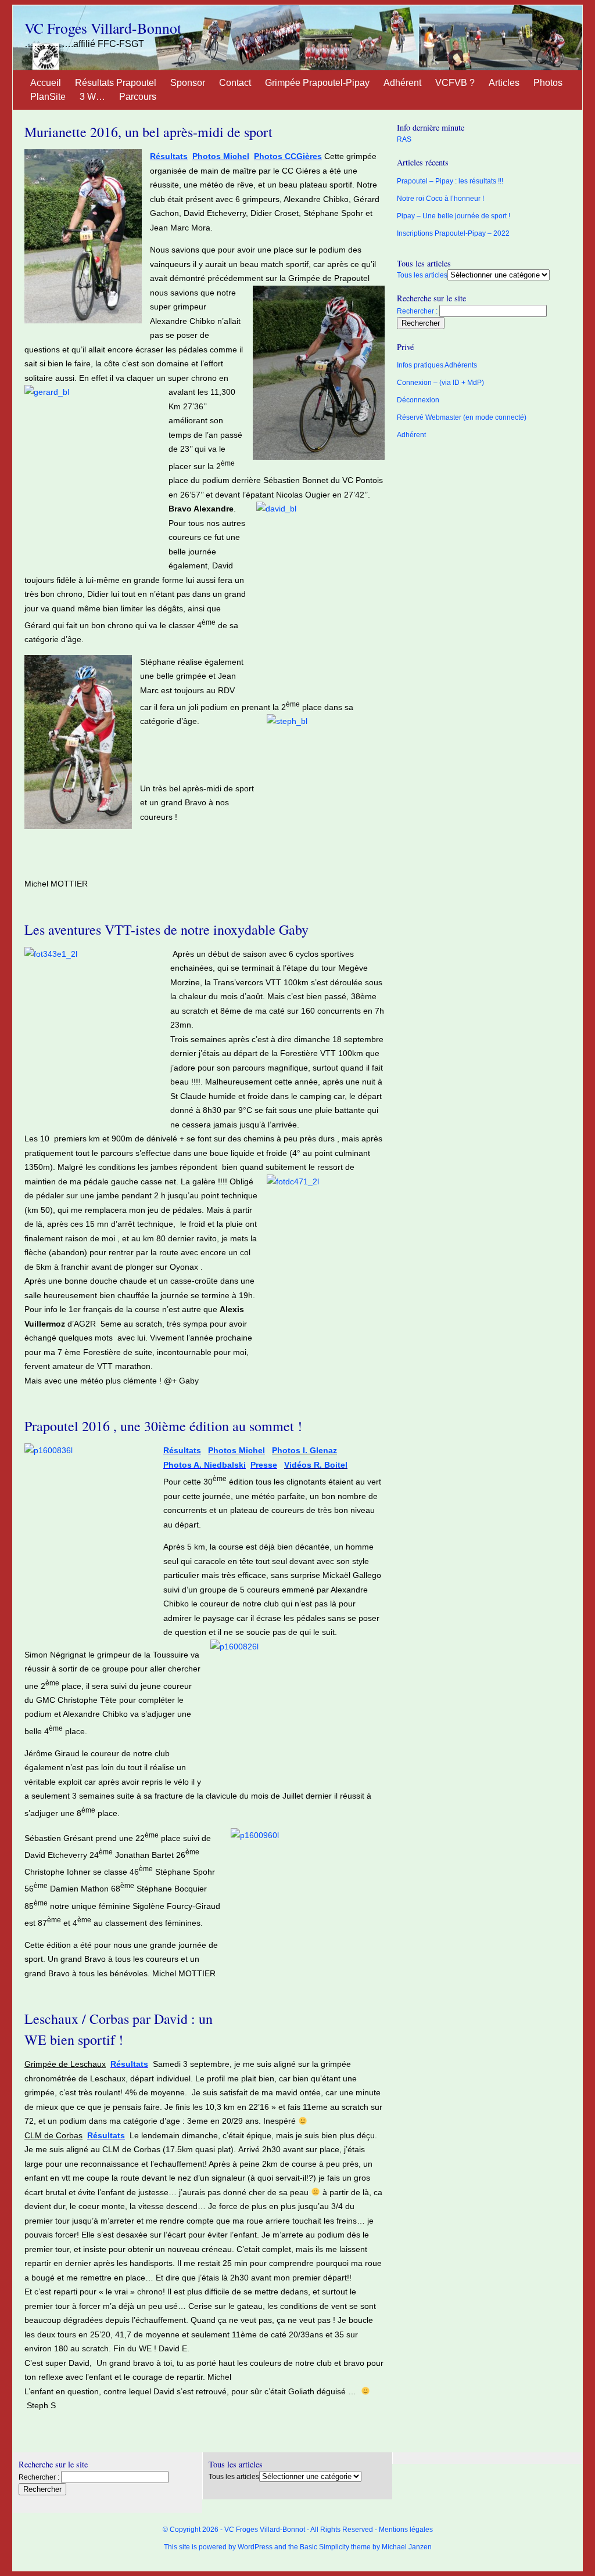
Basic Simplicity (325, 2547)
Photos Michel (221, 156)
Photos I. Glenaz (304, 1450)
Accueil (46, 83)
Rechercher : (417, 311)
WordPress (255, 2547)
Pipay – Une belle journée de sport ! (454, 216)
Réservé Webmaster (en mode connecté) (462, 417)
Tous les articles (422, 275)
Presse (264, 1465)
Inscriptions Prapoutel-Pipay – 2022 (453, 233)
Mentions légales (406, 2530)
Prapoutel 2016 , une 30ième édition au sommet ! (163, 1426)
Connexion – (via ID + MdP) (440, 383)
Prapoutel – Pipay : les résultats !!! (450, 181)
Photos (548, 83)
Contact (235, 83)
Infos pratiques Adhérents (437, 365)
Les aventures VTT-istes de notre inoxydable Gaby (166, 929)
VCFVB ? (455, 83)
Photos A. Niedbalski (205, 1465)
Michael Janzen (407, 2547)
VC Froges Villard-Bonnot (103, 28)
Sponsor (188, 83)
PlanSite (48, 97)
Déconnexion (418, 400)
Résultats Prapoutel (116, 83)
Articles (504, 83)
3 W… (92, 97)
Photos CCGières (288, 156)
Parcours (138, 97)
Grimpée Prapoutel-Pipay (317, 83)
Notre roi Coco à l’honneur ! (440, 199)
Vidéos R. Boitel (316, 1465)
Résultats (169, 156)
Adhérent (402, 83)
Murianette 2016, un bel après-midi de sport (148, 132)
